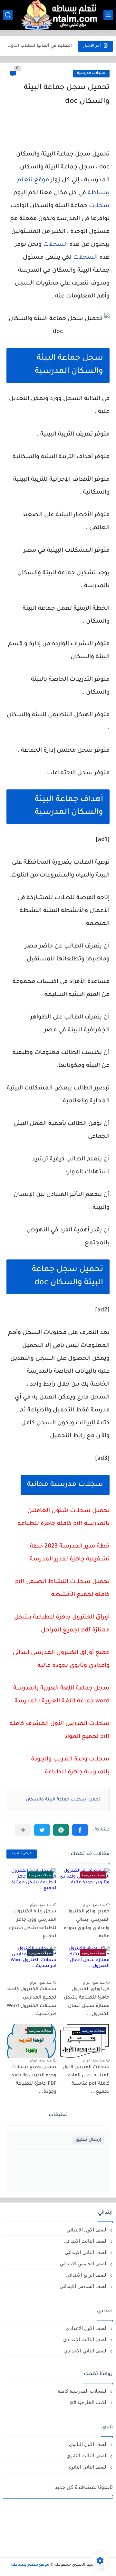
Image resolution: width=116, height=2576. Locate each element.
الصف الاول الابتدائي (87, 2230)
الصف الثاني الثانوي (87, 2467)
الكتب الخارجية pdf (89, 2402)
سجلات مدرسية (91, 73)
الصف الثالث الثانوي (87, 2456)
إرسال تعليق (88, 2140)
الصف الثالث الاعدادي (85, 2339)
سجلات (99, 206)
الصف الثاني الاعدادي (86, 2351)
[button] (80, 1830)
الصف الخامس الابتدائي (84, 2264)
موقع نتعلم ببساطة (30, 2565)
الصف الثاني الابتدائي (86, 2252)
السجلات (85, 258)
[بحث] (8, 15)
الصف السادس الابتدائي (84, 2286)
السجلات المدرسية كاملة (83, 2391)
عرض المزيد (22, 1854)
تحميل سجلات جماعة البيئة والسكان (63, 1800)
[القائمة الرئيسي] (108, 15)
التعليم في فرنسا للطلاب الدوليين (40, 46)
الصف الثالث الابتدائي (86, 2241)
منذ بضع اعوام (94, 1905)
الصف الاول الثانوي (88, 2444)
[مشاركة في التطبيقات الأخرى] (23, 1830)
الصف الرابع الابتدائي (87, 2275)
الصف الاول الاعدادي (87, 2328)
